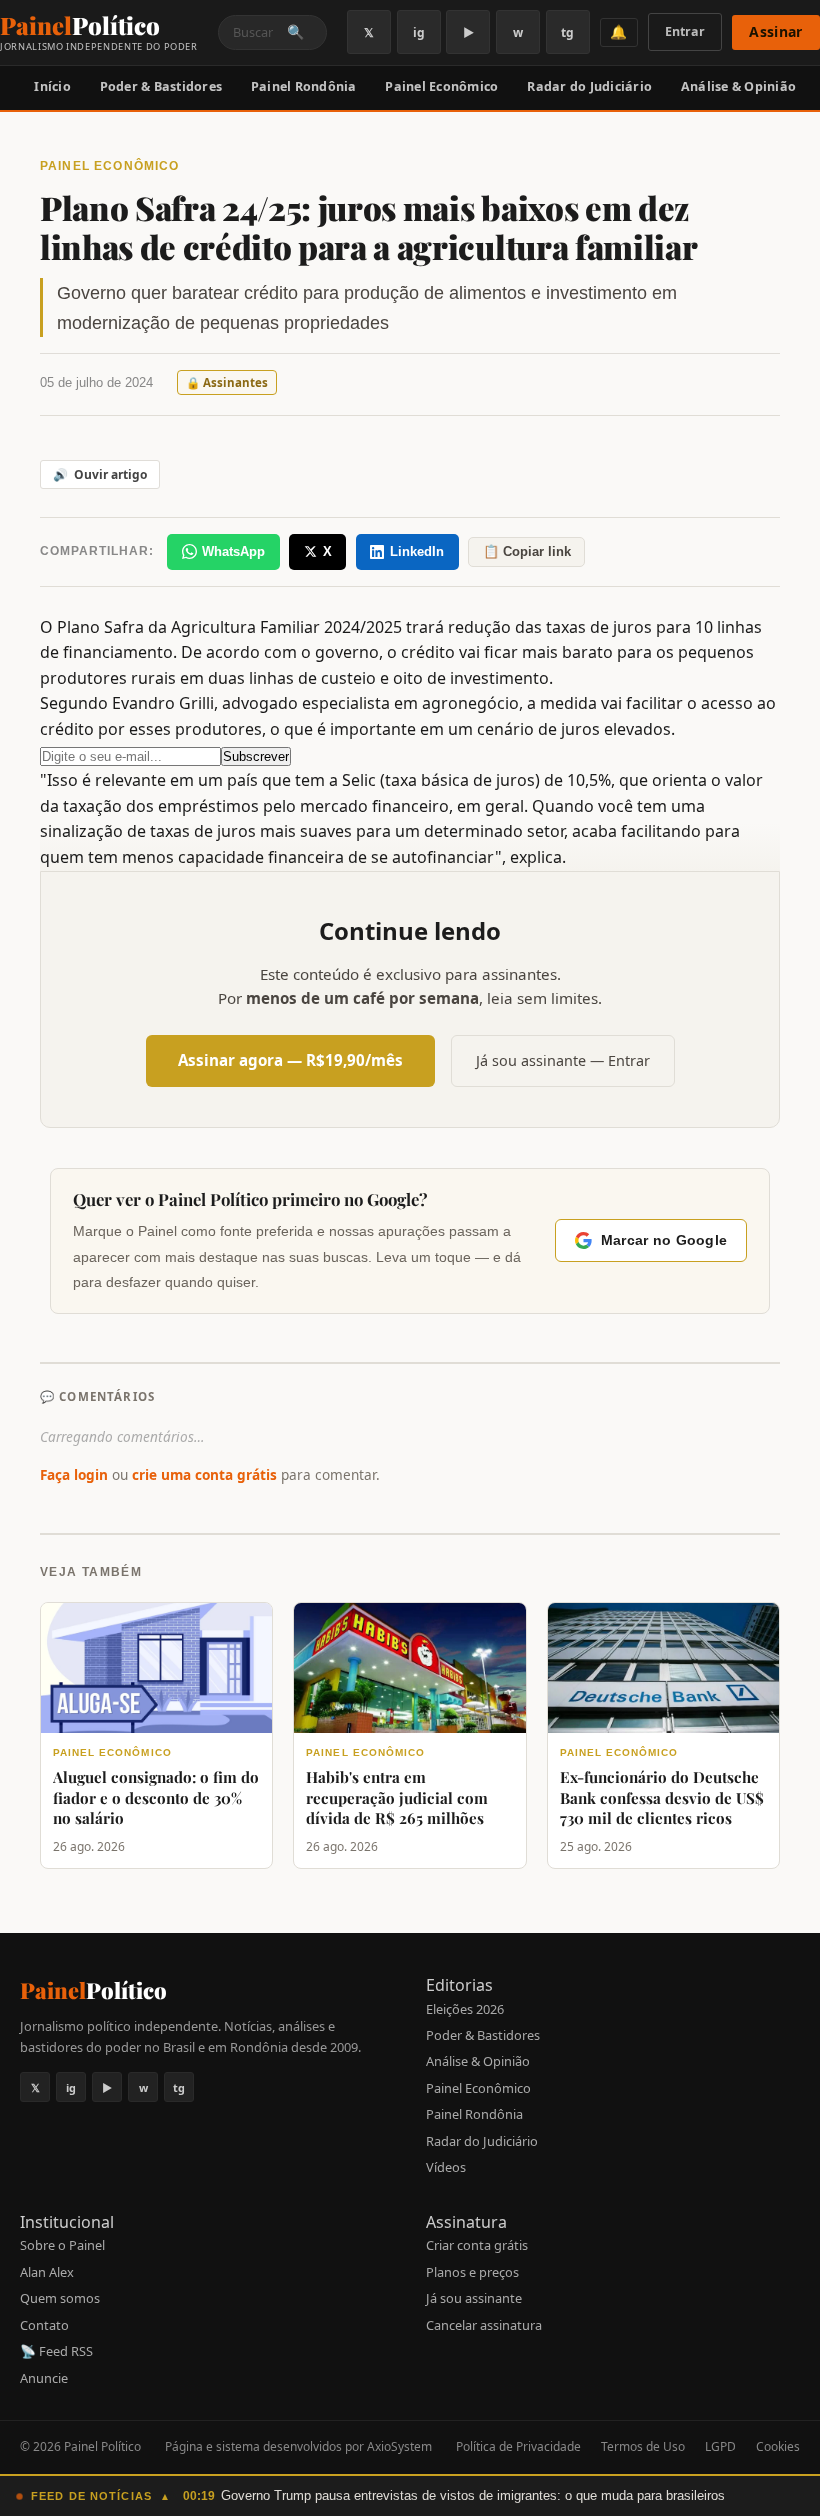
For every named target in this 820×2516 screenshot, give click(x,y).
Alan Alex (47, 2272)
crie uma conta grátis (204, 1474)
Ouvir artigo (100, 474)
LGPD (720, 2446)
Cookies (778, 2446)
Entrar (685, 31)
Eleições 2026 (465, 2009)
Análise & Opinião (738, 86)
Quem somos (60, 2298)
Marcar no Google (664, 1240)
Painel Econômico (441, 86)
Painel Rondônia (304, 86)
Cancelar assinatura (484, 2325)
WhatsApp (233, 551)
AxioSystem (399, 2446)
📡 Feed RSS (56, 2351)
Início (52, 86)
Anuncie (44, 2378)
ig (419, 32)
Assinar (775, 31)
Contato (44, 2325)
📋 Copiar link (527, 551)
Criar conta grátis (477, 2245)
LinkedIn (417, 551)
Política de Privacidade (518, 2446)
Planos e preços (472, 2272)
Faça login (74, 1474)
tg (567, 32)
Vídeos (446, 2167)
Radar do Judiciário (589, 86)
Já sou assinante (474, 2298)
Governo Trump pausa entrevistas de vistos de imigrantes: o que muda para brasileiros (473, 2495)
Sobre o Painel (62, 2245)
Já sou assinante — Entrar (563, 1060)
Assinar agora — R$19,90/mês (290, 1060)
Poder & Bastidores (161, 86)
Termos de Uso (643, 2446)
